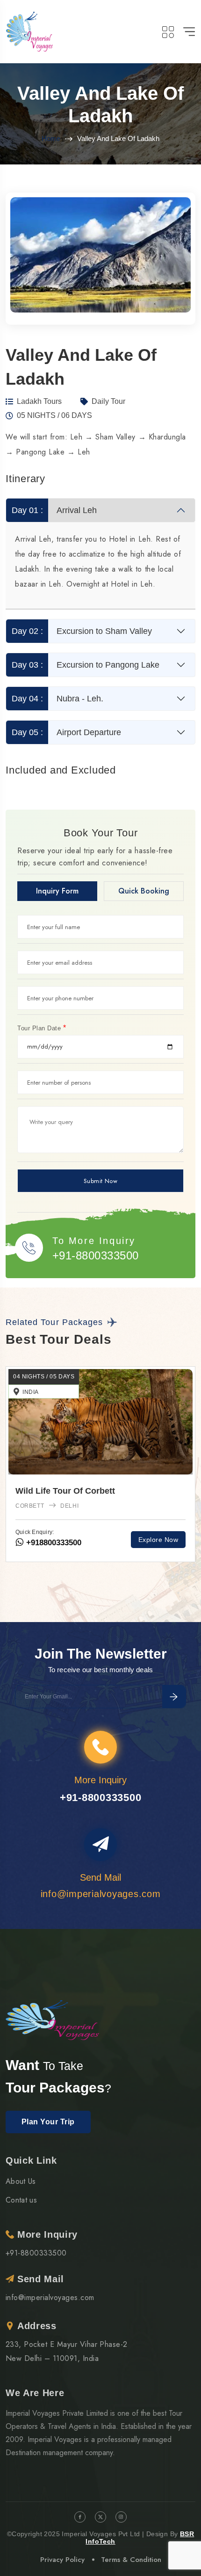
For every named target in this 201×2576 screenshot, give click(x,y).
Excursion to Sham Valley (82, 631)
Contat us (21, 2200)
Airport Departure (67, 732)
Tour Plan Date (42, 1028)
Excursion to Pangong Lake (86, 665)
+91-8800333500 (96, 1255)
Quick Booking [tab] (144, 891)
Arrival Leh (54, 510)
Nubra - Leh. (58, 699)
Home (51, 138)
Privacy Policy (62, 2560)
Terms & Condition (131, 2560)
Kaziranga (130, 1506)
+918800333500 (73, 1543)
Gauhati (84, 1506)
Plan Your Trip (48, 2122)
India (51, 1392)
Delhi (45, 1506)
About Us (21, 2181)
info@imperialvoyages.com (50, 2297)
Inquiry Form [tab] (57, 891)
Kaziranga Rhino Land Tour (91, 1491)
